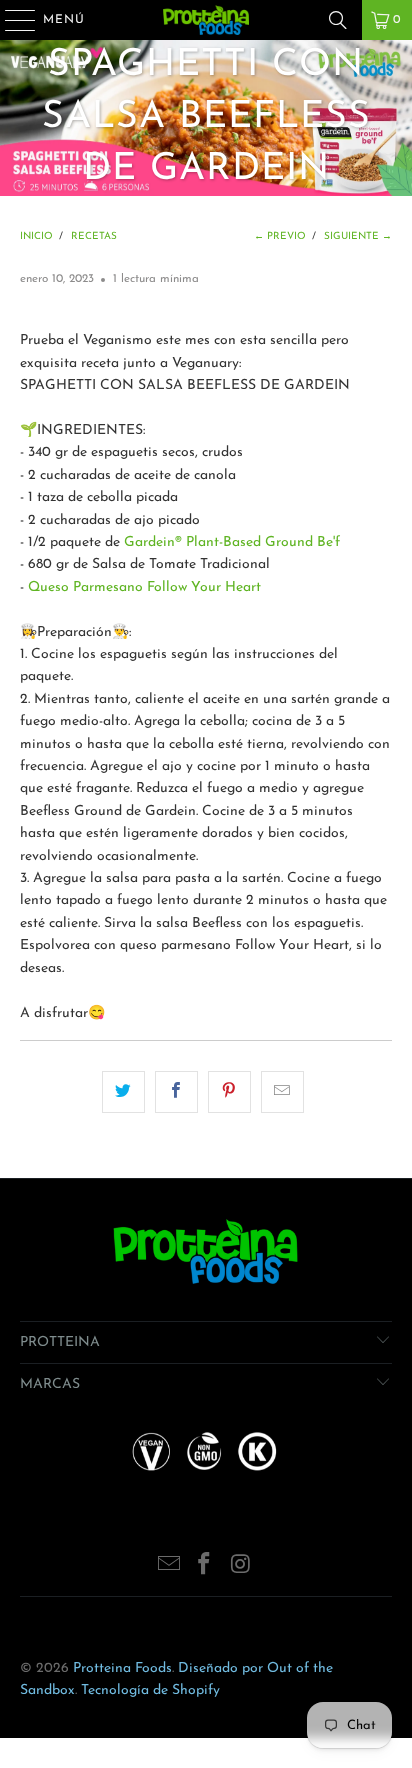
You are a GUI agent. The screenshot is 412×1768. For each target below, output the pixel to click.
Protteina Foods (122, 1668)
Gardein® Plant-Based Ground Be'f (232, 542)
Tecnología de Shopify (150, 1690)
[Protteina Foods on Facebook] (205, 1567)
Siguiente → (358, 236)
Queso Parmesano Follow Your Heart (144, 587)
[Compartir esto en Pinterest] (229, 1092)
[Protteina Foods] (206, 20)
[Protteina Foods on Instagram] (241, 1567)
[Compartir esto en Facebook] (176, 1092)
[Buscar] (338, 20)
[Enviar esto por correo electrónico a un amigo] (282, 1092)
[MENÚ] (10, 20)
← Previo (280, 236)
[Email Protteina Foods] (169, 1567)
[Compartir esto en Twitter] (123, 1092)
